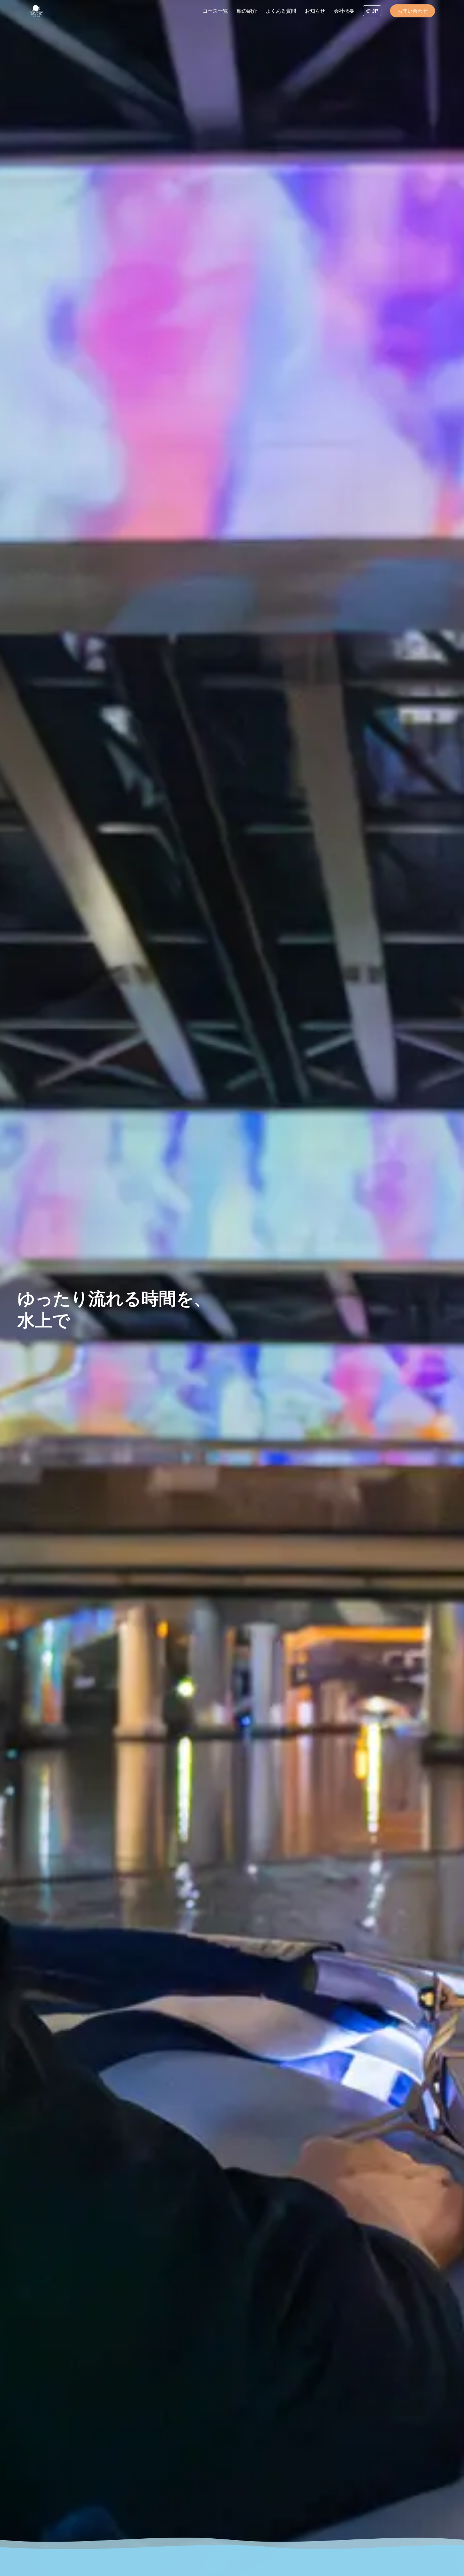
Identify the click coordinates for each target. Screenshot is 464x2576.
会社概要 (344, 11)
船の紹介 (247, 11)
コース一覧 (215, 11)
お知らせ (315, 11)
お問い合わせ (413, 11)
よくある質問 (281, 11)
